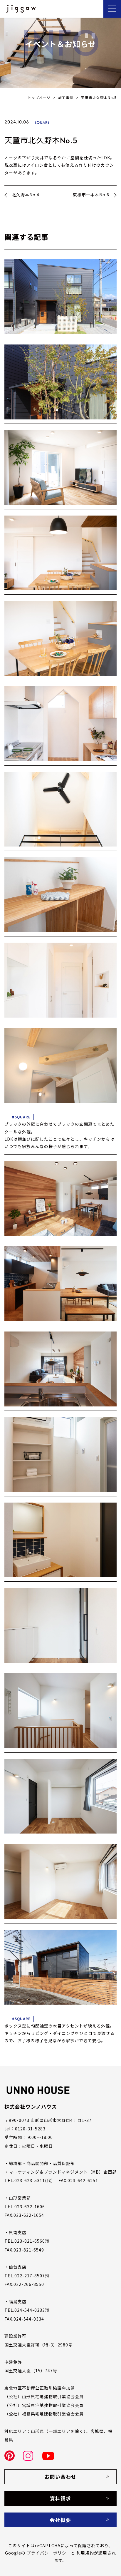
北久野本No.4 (26, 195)
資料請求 (60, 2498)
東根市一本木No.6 (91, 195)
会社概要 (60, 2520)
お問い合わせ (60, 2477)
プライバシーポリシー (49, 2553)
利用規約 (85, 2553)
